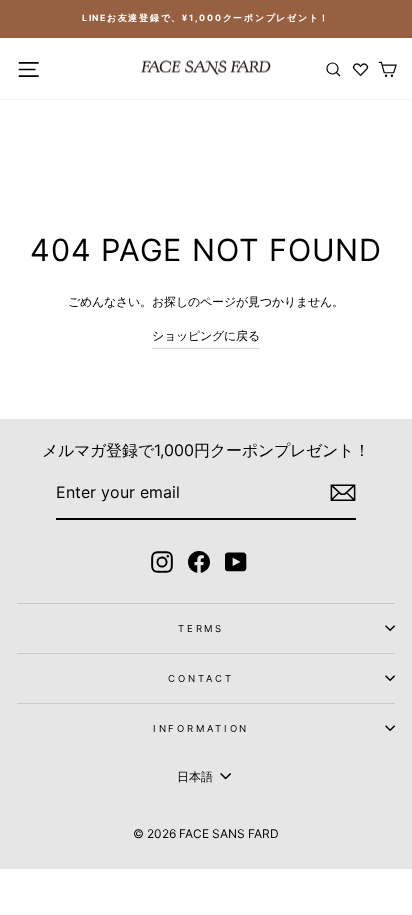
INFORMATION (201, 728)
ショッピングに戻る (206, 335)
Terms (201, 628)
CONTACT (200, 678)
